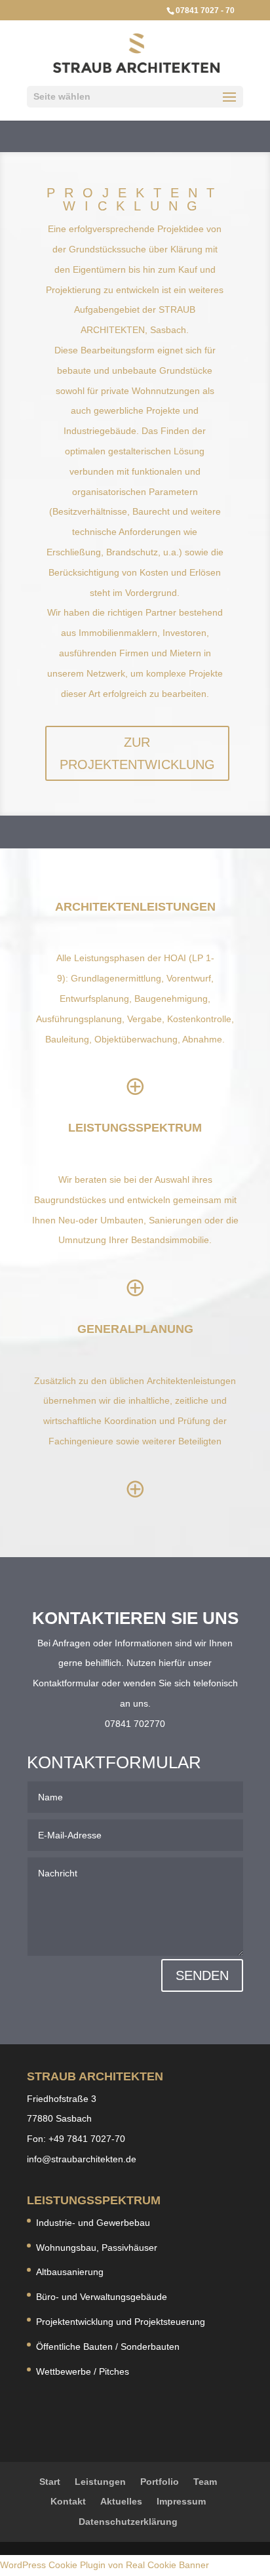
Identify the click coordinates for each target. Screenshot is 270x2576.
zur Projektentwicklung (137, 753)
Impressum (181, 2501)
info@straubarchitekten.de (82, 2159)
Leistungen (100, 2482)
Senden (202, 1975)
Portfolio (160, 2482)
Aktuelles (121, 2501)
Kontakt (68, 2501)
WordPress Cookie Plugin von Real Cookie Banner (105, 2565)
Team (205, 2482)
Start (50, 2482)
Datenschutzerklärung (128, 2522)
